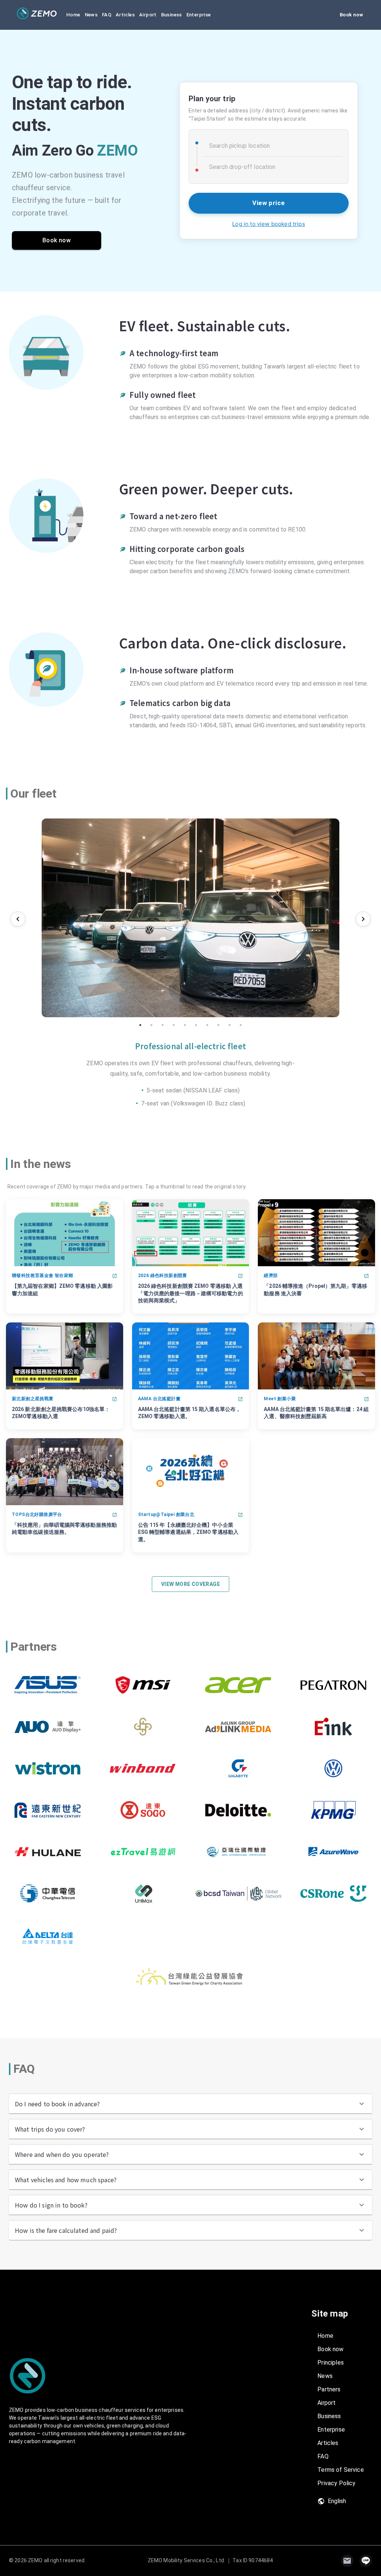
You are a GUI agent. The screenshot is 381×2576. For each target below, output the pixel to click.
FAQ (107, 15)
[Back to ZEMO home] (37, 13)
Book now (351, 15)
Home (73, 15)
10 (241, 1025)
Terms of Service (340, 2470)
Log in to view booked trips (268, 224)
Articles (125, 15)
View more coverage (190, 1584)
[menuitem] (342, 2336)
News (91, 15)
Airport (148, 15)
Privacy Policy (336, 2483)
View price (269, 203)
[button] (190, 2104)
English (337, 2501)
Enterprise (199, 15)
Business (172, 15)
